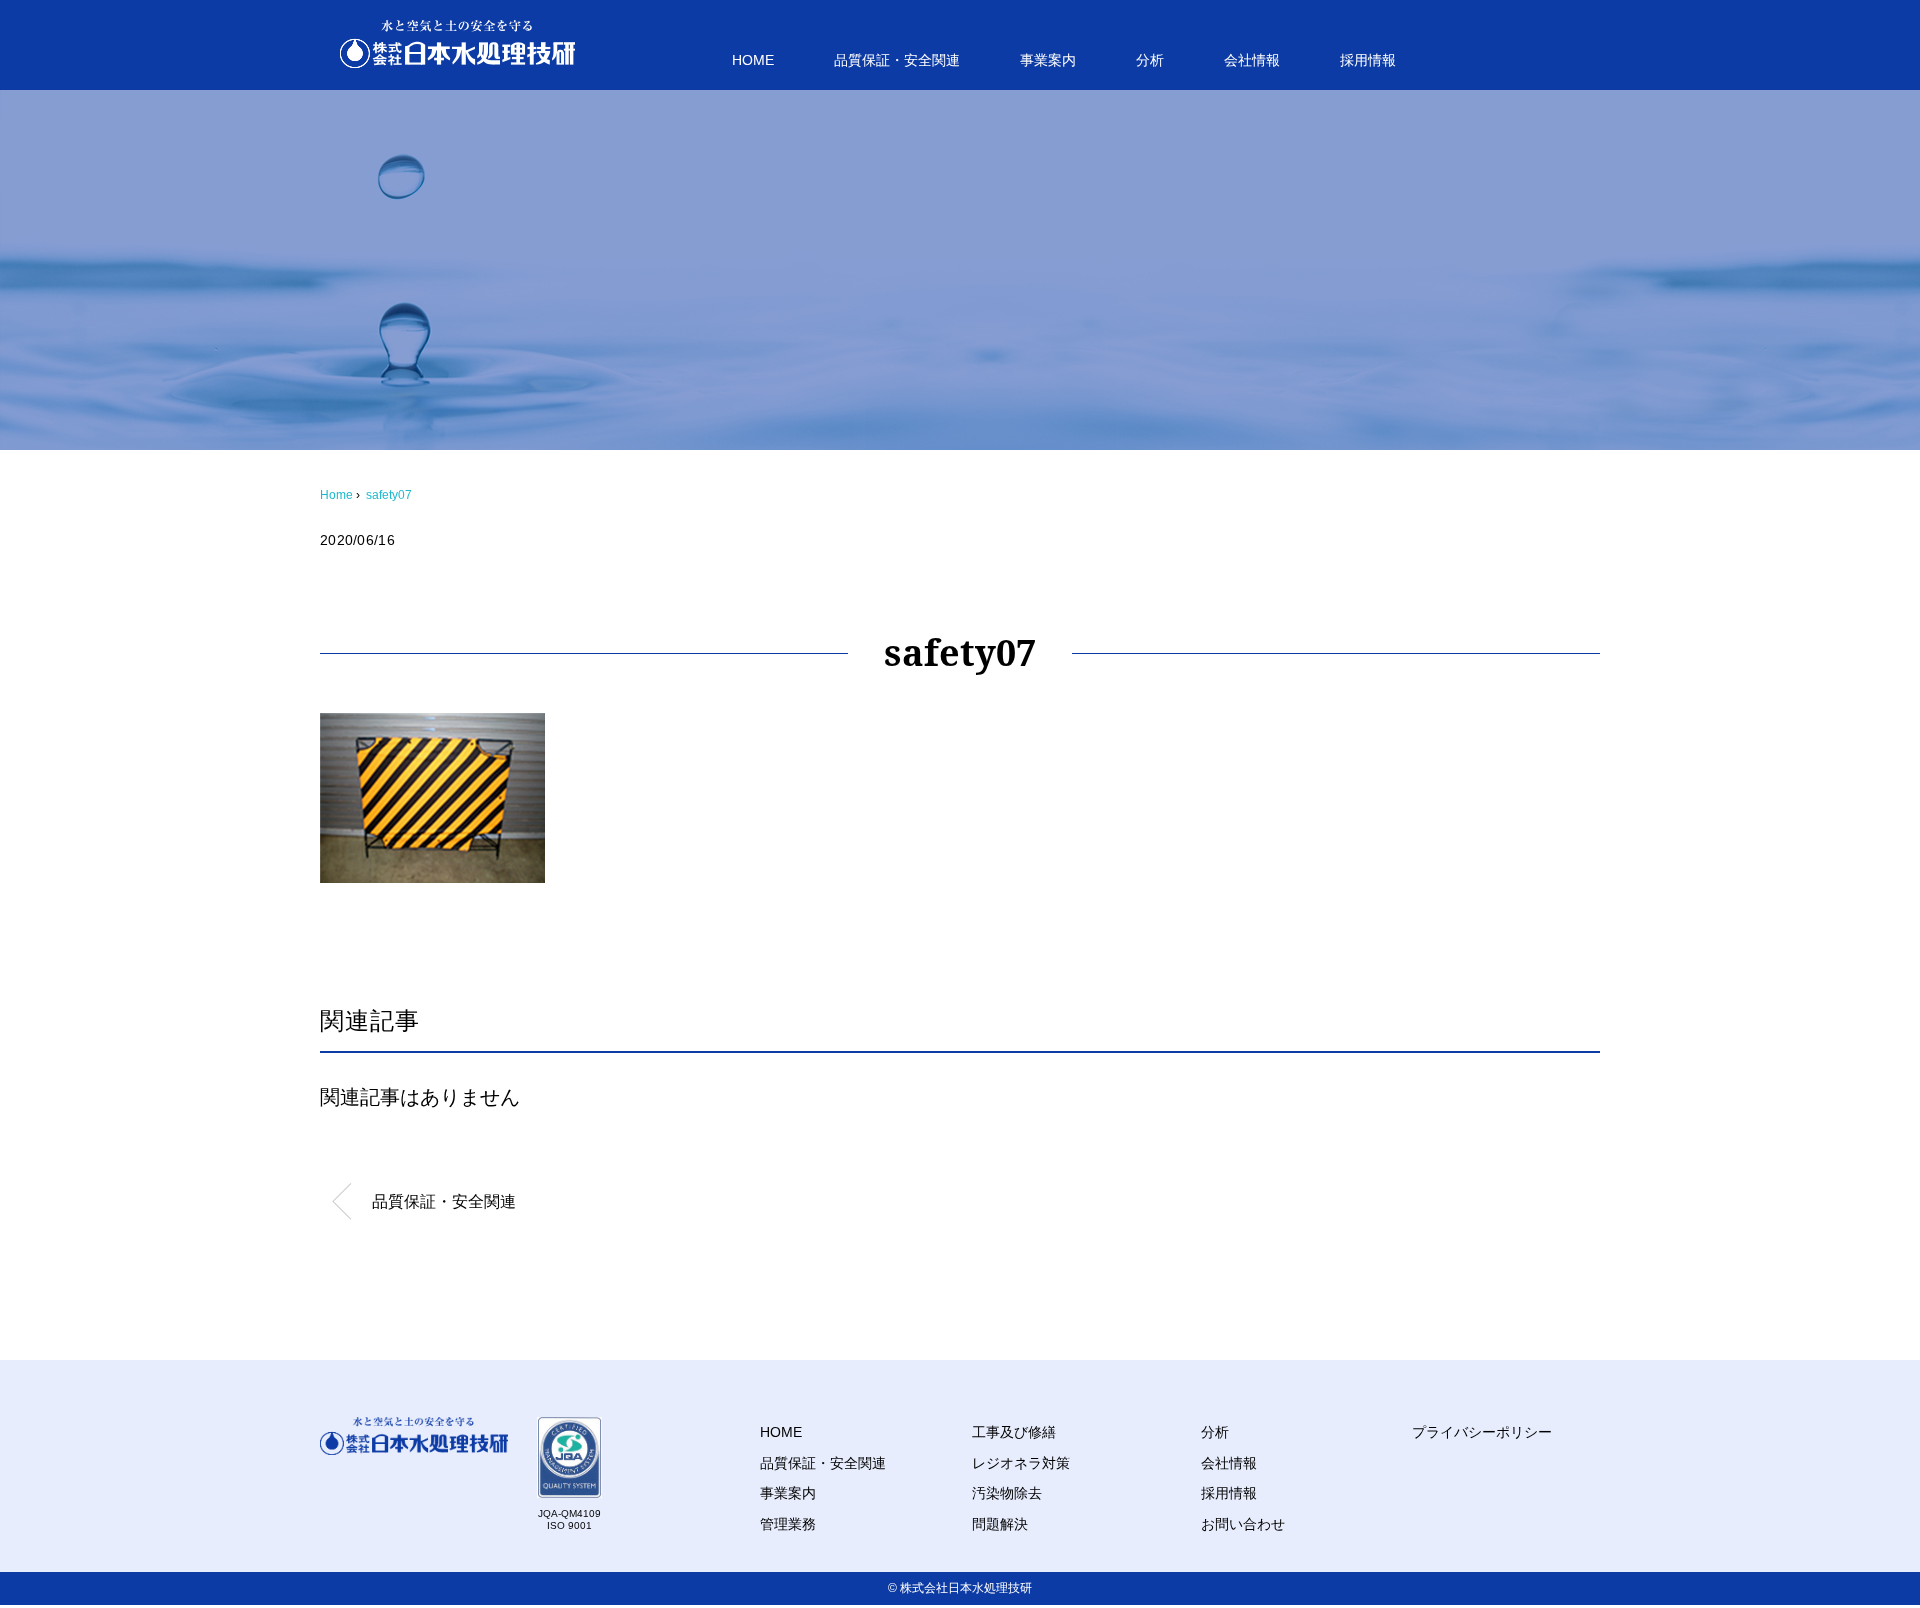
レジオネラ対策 (1021, 1463)
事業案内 (1048, 60)
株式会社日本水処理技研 (966, 1588)
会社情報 (1252, 60)
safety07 (389, 495)
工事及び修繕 (1014, 1432)
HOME (753, 60)
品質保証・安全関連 (897, 60)
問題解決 (1000, 1524)
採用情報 (1368, 60)
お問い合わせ (1243, 1524)
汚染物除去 (1007, 1493)
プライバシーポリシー (1482, 1432)
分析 (1150, 60)
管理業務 (788, 1524)
